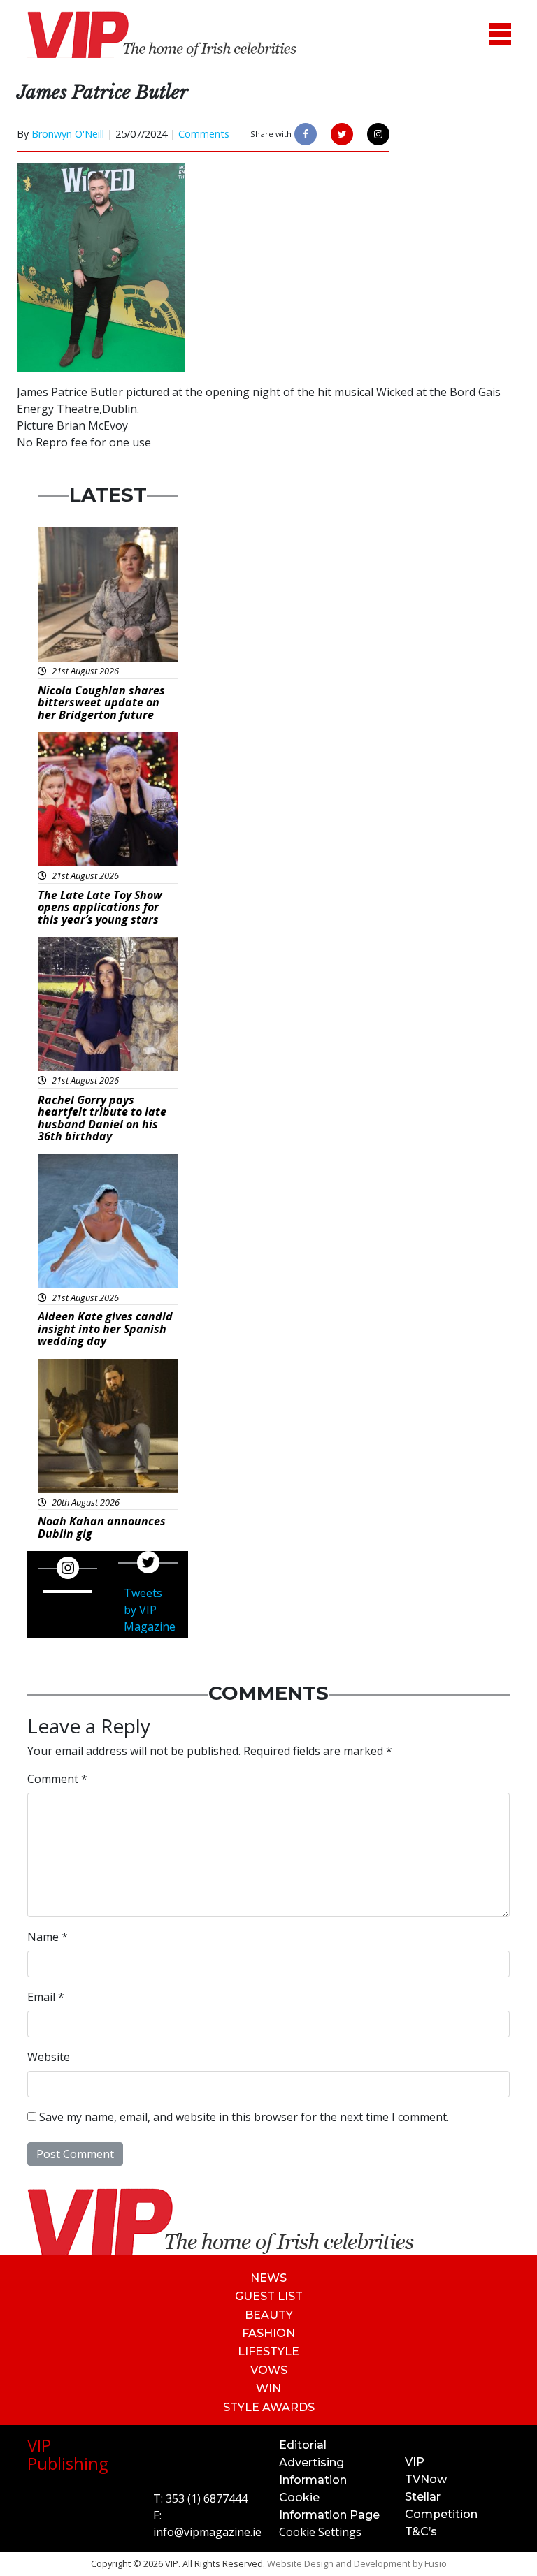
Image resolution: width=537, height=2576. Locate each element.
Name (48, 1937)
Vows (269, 2370)
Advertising (312, 2462)
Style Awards (269, 2407)
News (268, 2278)
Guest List (269, 2296)
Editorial (303, 2445)
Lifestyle (268, 2351)
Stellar (423, 2497)
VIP (415, 2462)
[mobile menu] (500, 35)
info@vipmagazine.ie (207, 2532)
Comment (57, 1779)
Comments (204, 134)
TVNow (426, 2479)
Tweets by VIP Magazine (150, 1610)
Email (46, 1997)
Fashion (268, 2333)
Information (313, 2480)
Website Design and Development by (357, 2563)
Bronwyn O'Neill (68, 134)
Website (49, 2057)
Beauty (269, 2315)
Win (268, 2388)
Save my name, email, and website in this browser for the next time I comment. (244, 2117)
